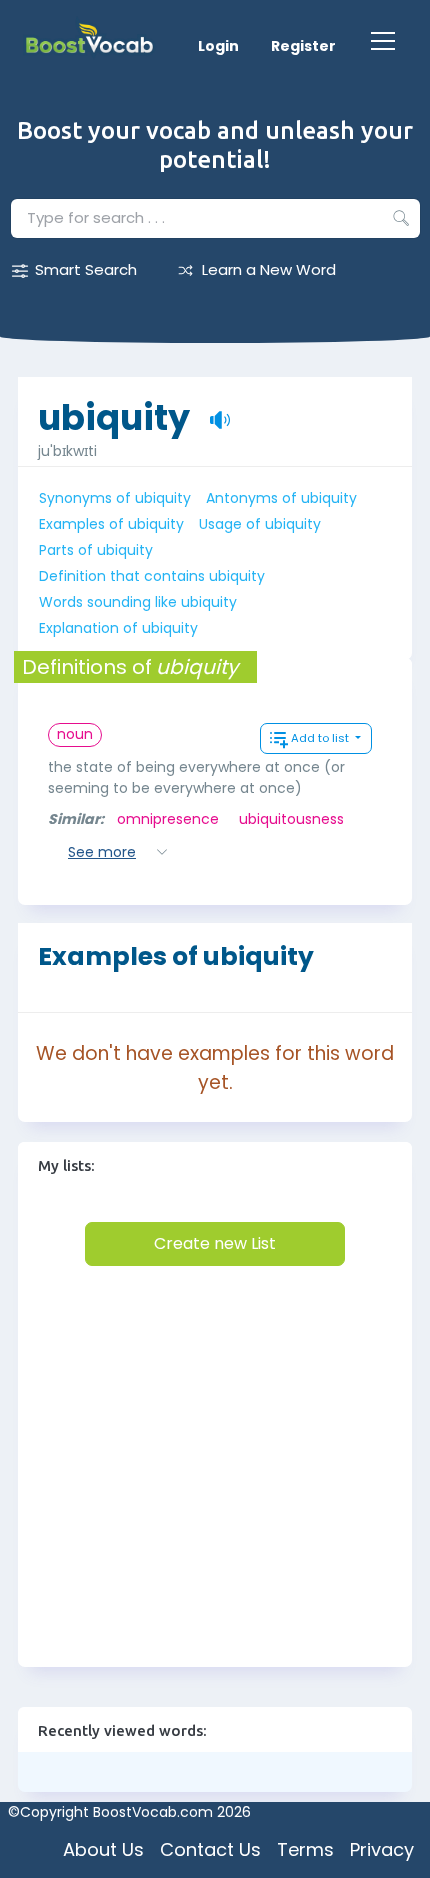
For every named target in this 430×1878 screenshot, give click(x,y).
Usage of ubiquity (260, 524)
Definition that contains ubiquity (152, 576)
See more (102, 852)
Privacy (382, 1849)
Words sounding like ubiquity (138, 602)
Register (303, 46)
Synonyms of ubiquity (115, 498)
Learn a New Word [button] (269, 269)
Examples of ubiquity (111, 524)
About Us (103, 1849)
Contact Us (210, 1849)
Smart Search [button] (86, 269)
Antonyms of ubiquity (281, 498)
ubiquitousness (291, 819)
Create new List (215, 1243)
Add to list (321, 738)
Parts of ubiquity (96, 550)
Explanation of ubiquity (118, 628)
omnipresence (168, 819)
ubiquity (114, 407)
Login (218, 46)
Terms (305, 1849)
